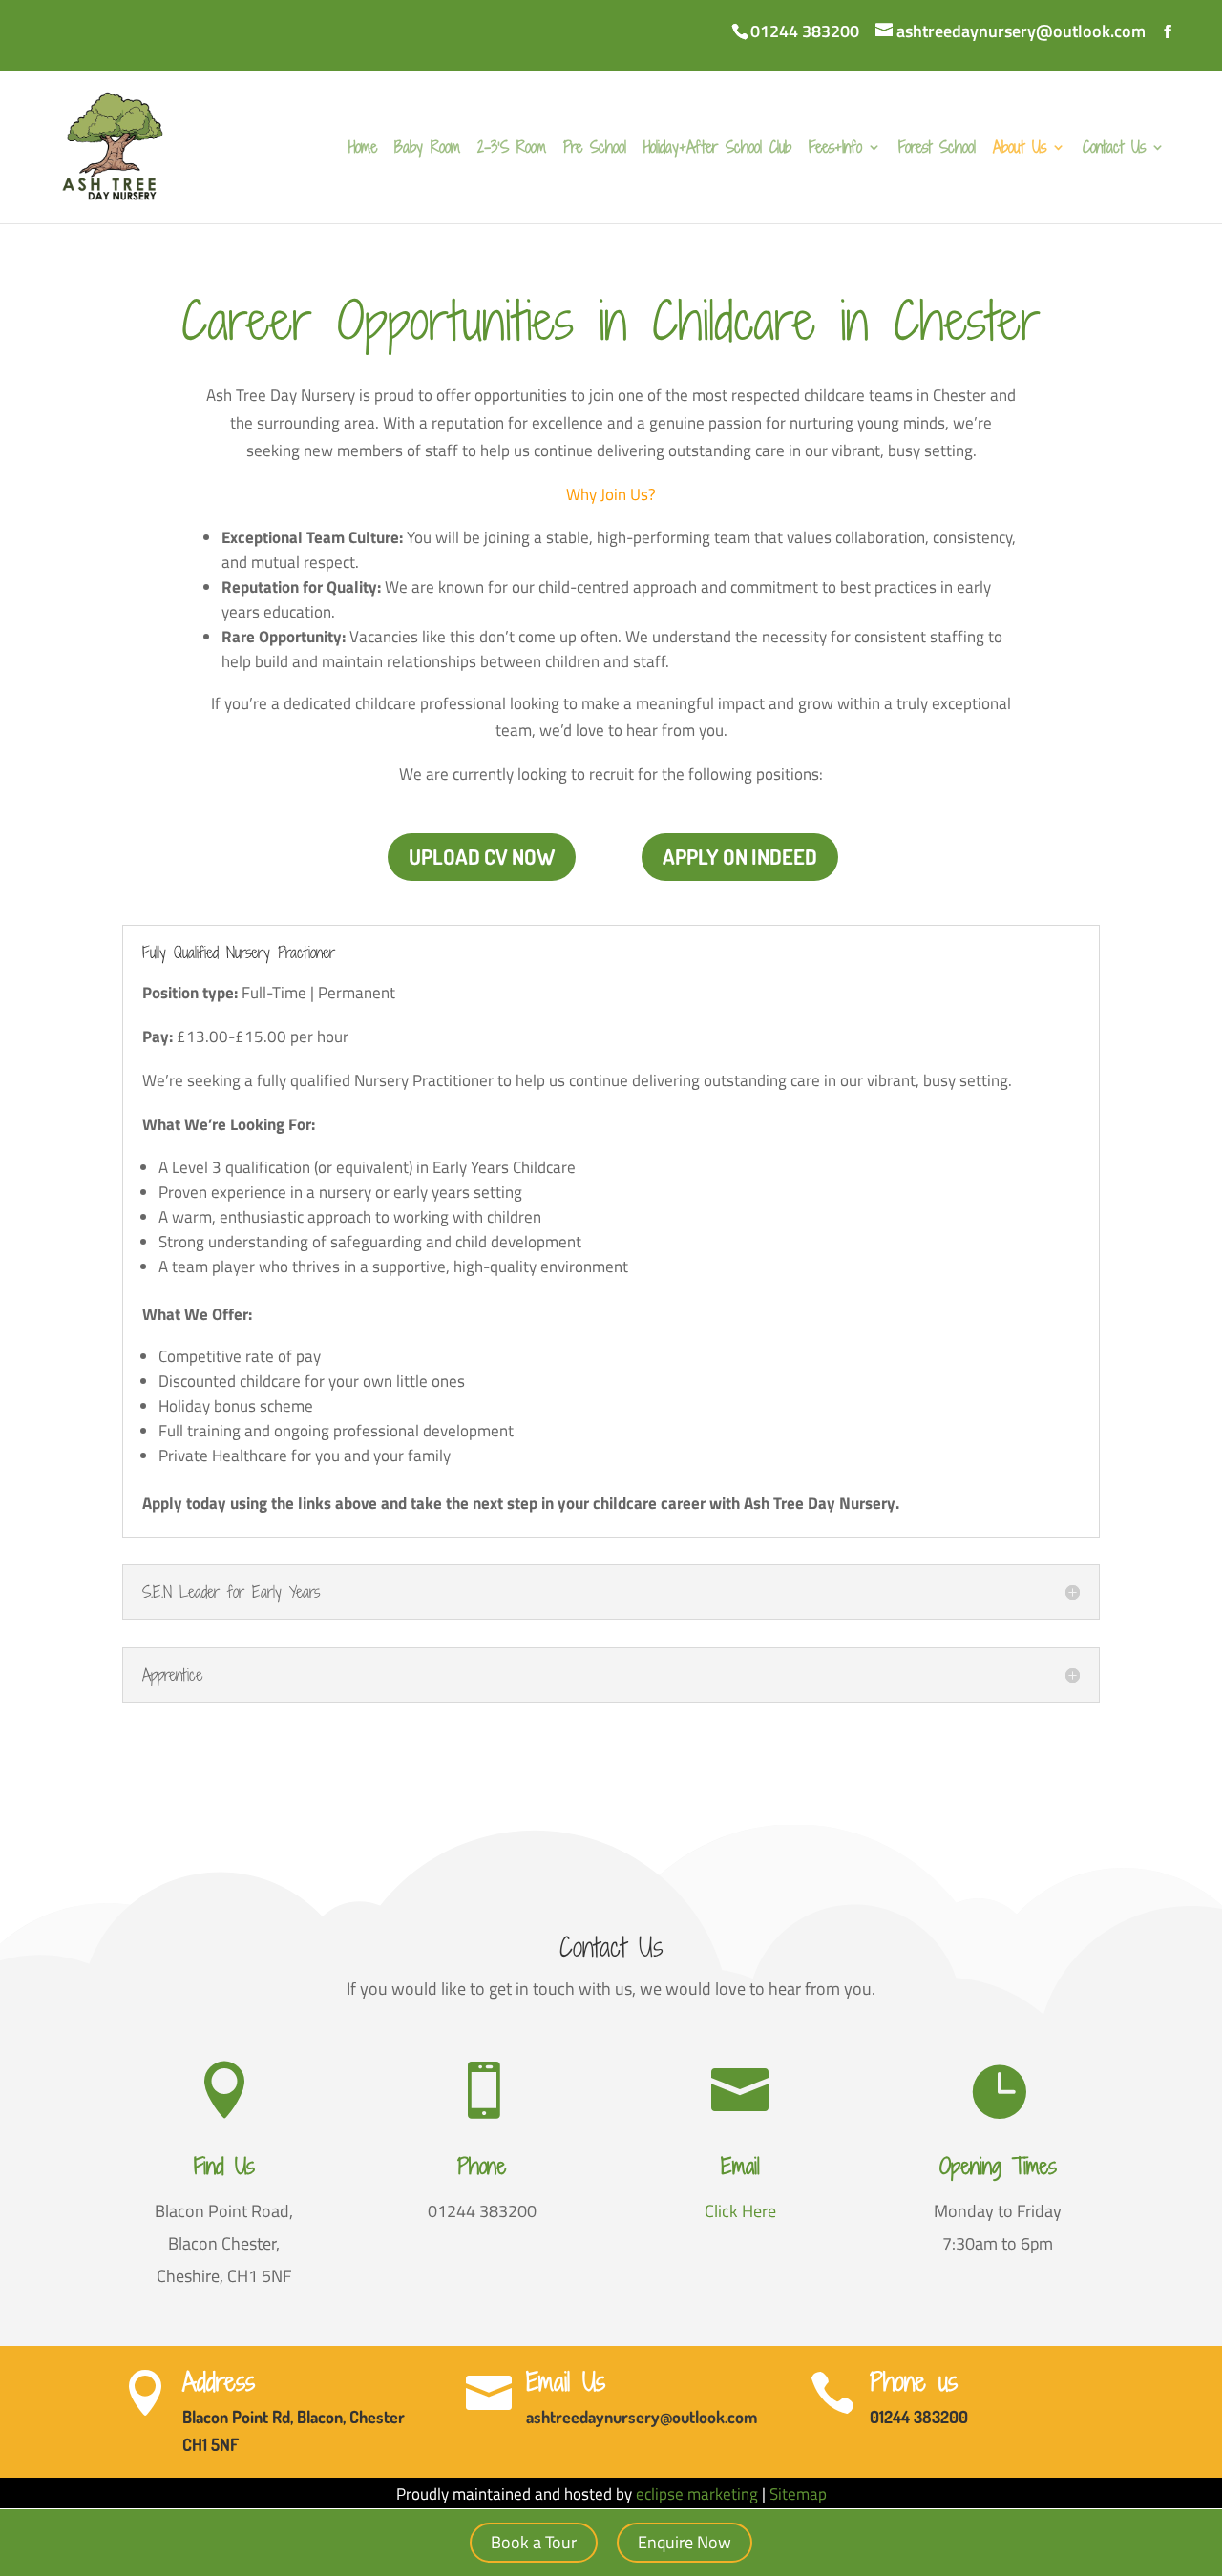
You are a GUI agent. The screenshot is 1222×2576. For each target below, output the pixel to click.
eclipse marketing (697, 2494)
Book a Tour (534, 2542)
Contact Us (1114, 149)
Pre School (595, 149)
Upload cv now (482, 856)
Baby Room (427, 149)
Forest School (937, 149)
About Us (1020, 149)
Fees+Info (835, 149)
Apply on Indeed (740, 856)
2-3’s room (512, 149)
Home (363, 149)
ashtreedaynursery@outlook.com (642, 2417)
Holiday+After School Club (717, 149)
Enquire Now (685, 2542)
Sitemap (798, 2494)
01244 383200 (805, 31)
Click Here (740, 2211)
